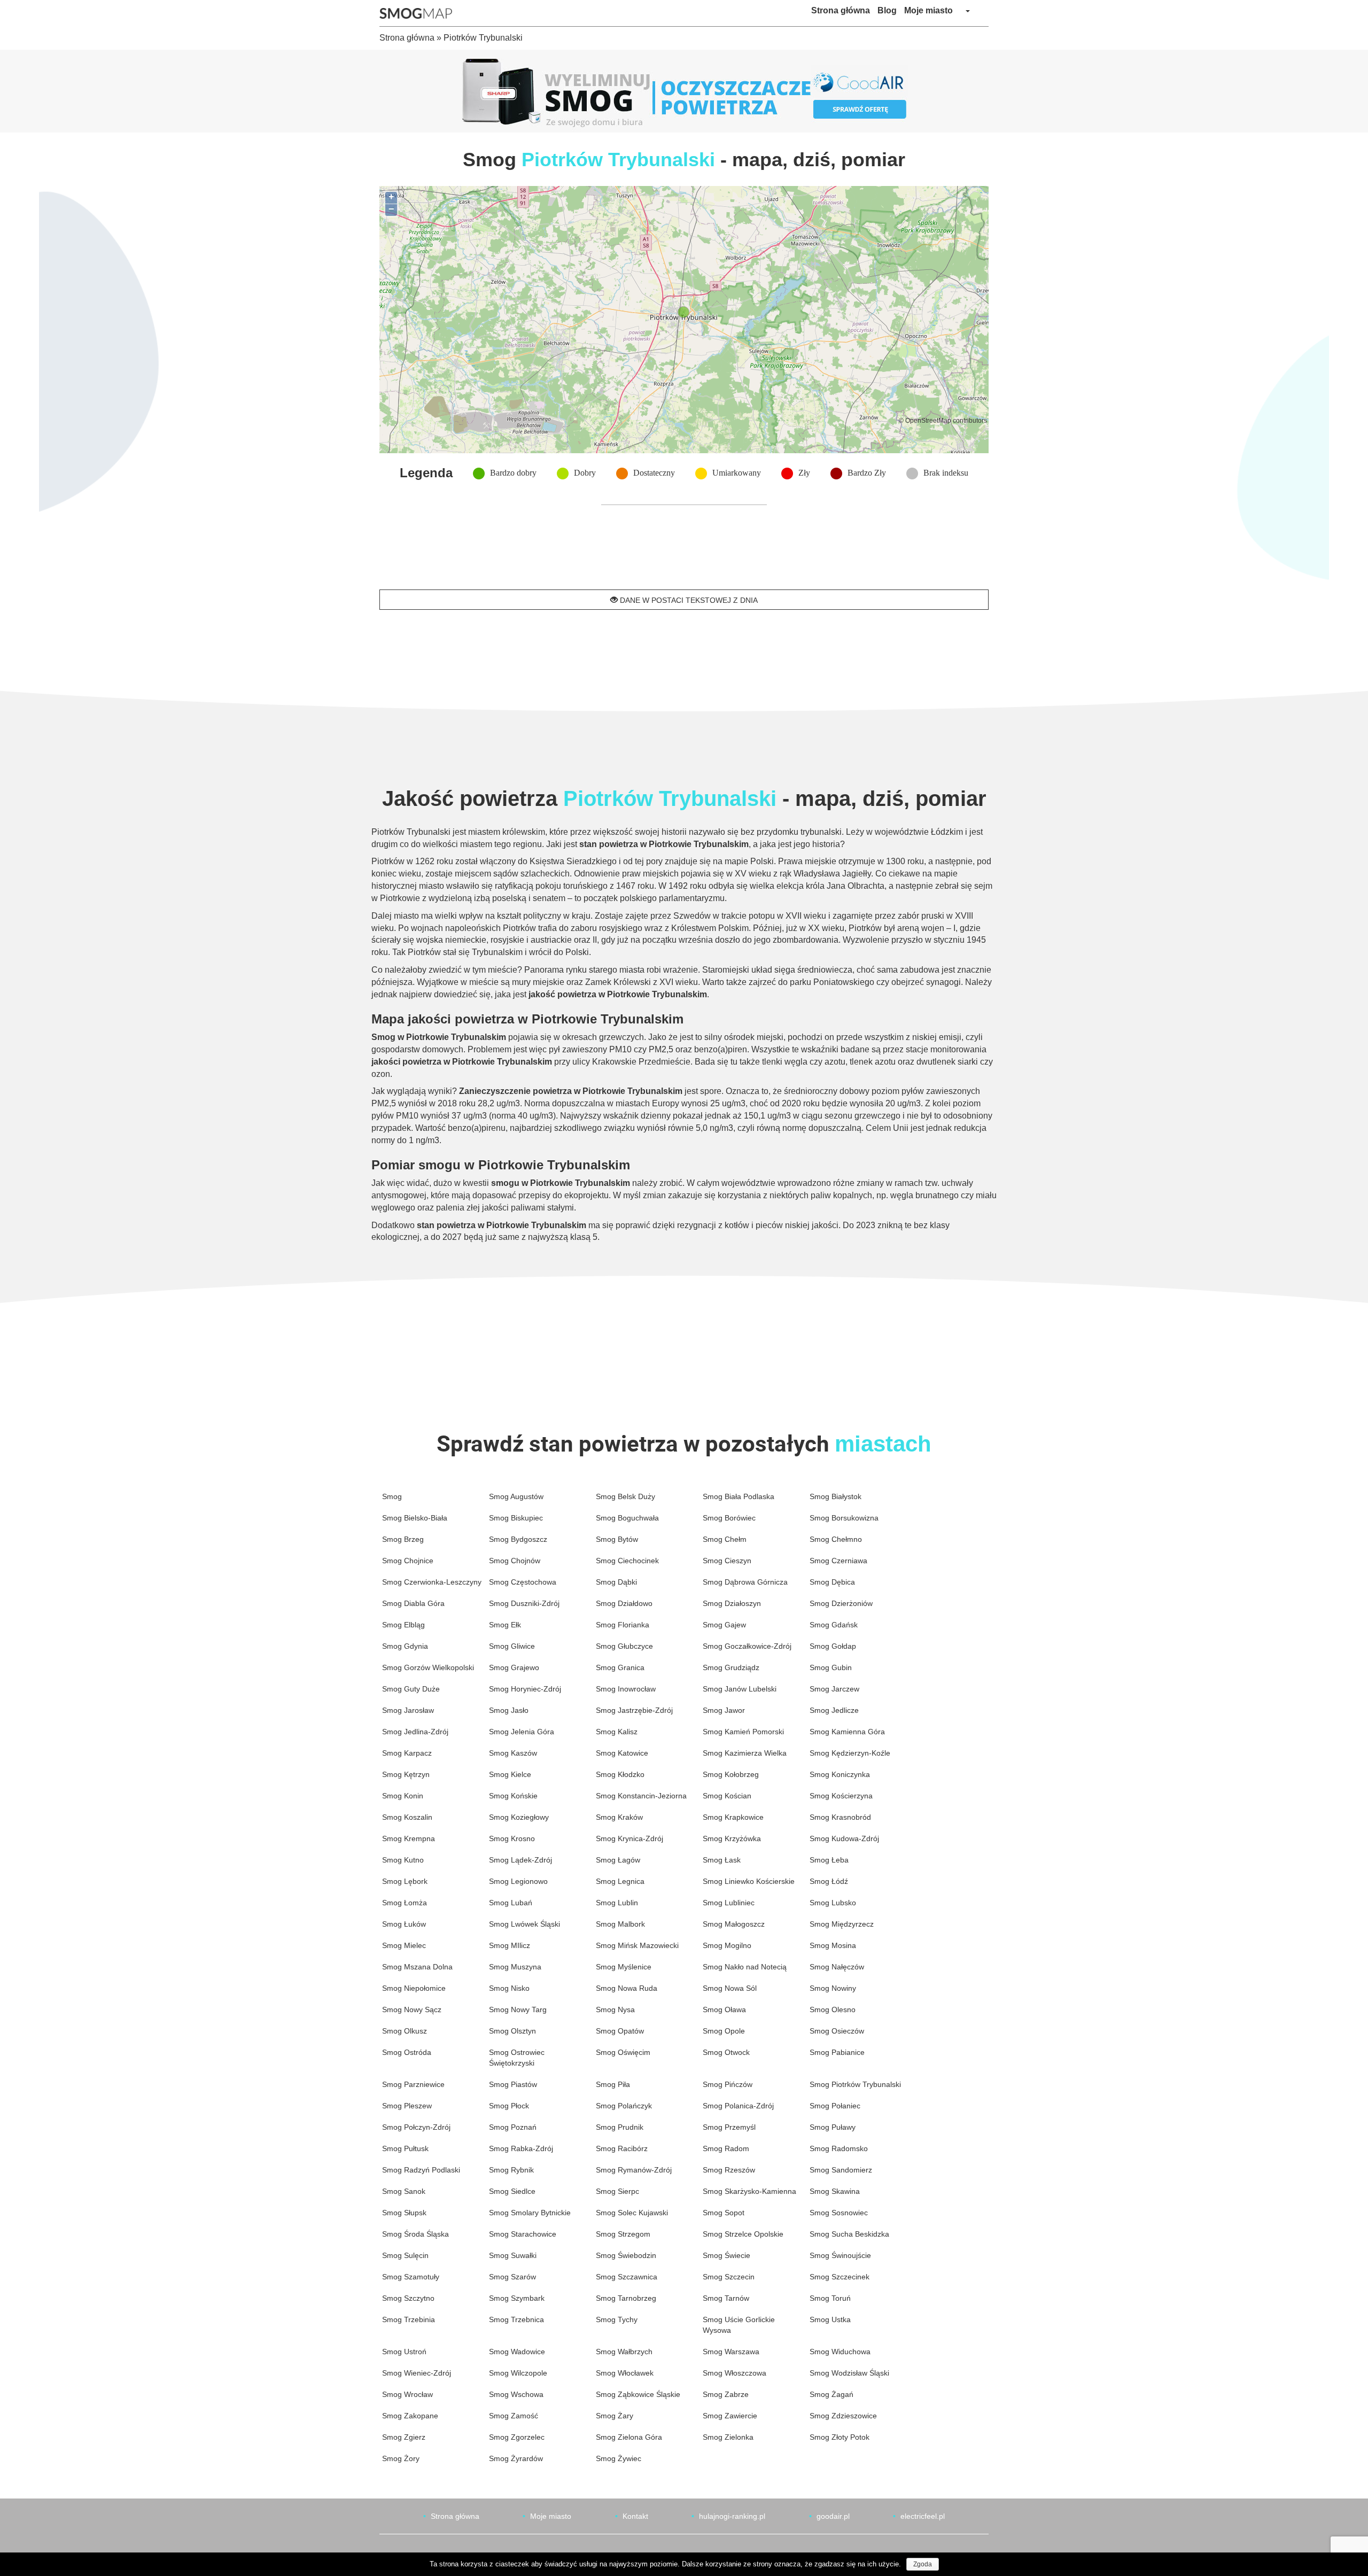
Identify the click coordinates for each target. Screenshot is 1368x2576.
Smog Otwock (726, 2052)
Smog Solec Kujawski (632, 2213)
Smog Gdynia (405, 1646)
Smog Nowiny (833, 1988)
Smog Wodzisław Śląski (849, 2373)
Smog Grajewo (514, 1667)
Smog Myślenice (624, 1967)
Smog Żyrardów (516, 2458)
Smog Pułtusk (405, 2148)
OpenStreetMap (928, 420)
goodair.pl (833, 2516)
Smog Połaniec (835, 2106)
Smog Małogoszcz (734, 1924)
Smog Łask (722, 1860)
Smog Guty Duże (411, 1689)
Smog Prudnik (620, 2127)
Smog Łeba (829, 1860)
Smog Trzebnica (516, 2319)
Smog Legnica (620, 1881)
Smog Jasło (509, 1710)
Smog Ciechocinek (627, 1561)
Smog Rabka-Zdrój (521, 2148)
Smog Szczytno (408, 2298)
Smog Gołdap (833, 1646)
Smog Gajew (724, 1625)
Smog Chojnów (515, 1561)
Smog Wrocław (407, 2394)
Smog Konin (403, 1796)
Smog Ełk (505, 1625)
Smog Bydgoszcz (518, 1539)
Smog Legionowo (518, 1881)
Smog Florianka (623, 1625)
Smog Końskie (513, 1796)
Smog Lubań (511, 1903)
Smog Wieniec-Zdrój (417, 2373)
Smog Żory (401, 2458)
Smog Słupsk (404, 2213)
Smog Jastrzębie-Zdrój (634, 1710)
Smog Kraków (619, 1817)
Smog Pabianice (837, 2052)
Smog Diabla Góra (413, 1603)
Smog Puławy (833, 2127)
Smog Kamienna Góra (847, 1732)
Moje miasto (928, 10)
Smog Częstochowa (523, 1582)
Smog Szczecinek (840, 2277)
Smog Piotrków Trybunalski (855, 2084)
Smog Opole (724, 2031)
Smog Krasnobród (840, 1817)
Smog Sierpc (617, 2191)
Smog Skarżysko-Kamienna (749, 2191)
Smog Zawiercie (730, 2416)
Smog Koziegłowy (519, 1817)
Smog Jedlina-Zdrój (415, 1732)
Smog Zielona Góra (629, 2437)
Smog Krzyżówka (732, 1838)
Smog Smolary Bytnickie (530, 2213)
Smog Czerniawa (838, 1561)
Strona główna (841, 10)
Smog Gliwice (512, 1646)
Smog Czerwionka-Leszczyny (432, 1582)
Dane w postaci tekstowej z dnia (688, 600)
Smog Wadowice (517, 2352)
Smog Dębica (832, 1582)
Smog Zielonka (728, 2437)
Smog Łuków (404, 1924)
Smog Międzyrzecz (842, 1924)
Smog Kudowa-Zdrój (844, 1838)
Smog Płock (509, 2106)
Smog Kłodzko (620, 1774)
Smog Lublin (617, 1903)
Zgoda (923, 2564)
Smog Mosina (833, 1945)
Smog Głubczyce (624, 1646)
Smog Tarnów (726, 2298)
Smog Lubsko (833, 1903)
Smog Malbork (620, 1924)
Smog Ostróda (407, 2052)
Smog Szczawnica (627, 2277)
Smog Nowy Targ (518, 2009)
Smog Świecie (726, 2255)
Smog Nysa (615, 2009)
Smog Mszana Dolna (417, 1967)
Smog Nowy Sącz (412, 2009)
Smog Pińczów (728, 2084)
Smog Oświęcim (623, 2052)
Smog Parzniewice (413, 2084)
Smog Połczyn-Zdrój (416, 2127)
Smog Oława (724, 2009)
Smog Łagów (618, 1860)
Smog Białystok (835, 1496)
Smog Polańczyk (624, 2106)
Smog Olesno (833, 2009)
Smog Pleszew (407, 2106)
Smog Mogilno (727, 1945)
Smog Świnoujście (840, 2255)
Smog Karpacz (407, 1753)
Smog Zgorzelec (517, 2437)
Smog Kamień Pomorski (743, 1732)
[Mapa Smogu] (420, 13)
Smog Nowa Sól (730, 1988)
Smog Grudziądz (731, 1667)
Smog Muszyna (515, 1967)
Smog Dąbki (616, 1582)
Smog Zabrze (726, 2394)
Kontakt (635, 2516)
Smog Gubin (831, 1667)
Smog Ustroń (404, 2352)
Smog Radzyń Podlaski (421, 2170)
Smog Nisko (509, 1988)
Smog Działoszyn (732, 1603)
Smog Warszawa (731, 2352)
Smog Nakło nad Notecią (745, 1967)
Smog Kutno (403, 1860)
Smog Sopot (724, 2213)
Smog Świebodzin (626, 2255)
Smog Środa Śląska (415, 2234)
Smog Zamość (514, 2416)
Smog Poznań (513, 2127)
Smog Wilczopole (518, 2373)
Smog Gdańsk (834, 1625)
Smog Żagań (831, 2394)
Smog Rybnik (511, 2170)
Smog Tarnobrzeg (626, 2298)
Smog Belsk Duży (625, 1496)
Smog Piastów (513, 2084)
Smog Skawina (835, 2191)
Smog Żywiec (619, 2458)
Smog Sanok (404, 2191)
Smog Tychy (617, 2319)
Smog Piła (613, 2084)
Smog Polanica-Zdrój (738, 2106)
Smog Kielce (510, 1774)
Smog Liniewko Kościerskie (749, 1881)
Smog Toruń (830, 2298)
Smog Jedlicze (834, 1710)
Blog (887, 10)
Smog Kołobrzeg (731, 1774)
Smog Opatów (620, 2031)
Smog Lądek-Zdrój (520, 1860)
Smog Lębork (405, 1881)
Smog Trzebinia (409, 2319)
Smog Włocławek (625, 2373)
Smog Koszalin (407, 1817)
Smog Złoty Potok (840, 2437)
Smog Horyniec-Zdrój (525, 1689)
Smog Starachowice (523, 2234)
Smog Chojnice (408, 1561)
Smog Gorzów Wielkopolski (428, 1667)
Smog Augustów (516, 1496)
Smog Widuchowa (840, 2352)
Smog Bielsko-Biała (415, 1518)
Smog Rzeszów (729, 2170)
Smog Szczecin (729, 2277)
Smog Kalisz (617, 1732)
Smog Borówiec (729, 1518)
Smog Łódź (829, 1881)
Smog (392, 1496)
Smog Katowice (622, 1753)
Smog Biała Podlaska (739, 1496)
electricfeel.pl (923, 2516)
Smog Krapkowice (733, 1817)
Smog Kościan (727, 1796)
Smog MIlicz (510, 1945)
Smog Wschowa (516, 2394)
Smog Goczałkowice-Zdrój (747, 1646)
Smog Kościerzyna (841, 1796)
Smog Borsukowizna (844, 1518)
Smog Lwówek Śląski (524, 1924)
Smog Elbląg (403, 1625)
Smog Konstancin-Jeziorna (641, 1796)
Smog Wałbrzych (624, 2352)
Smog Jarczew (834, 1689)
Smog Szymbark (517, 2298)
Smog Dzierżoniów (841, 1603)
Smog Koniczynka (840, 1774)
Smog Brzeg (403, 1539)
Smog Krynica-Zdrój (629, 1838)
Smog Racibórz (622, 2148)
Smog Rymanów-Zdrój (634, 2170)
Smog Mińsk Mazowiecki (637, 1945)
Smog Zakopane (410, 2416)
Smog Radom (726, 2148)
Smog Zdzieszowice (843, 2416)
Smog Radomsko (839, 2148)
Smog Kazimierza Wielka (745, 1753)
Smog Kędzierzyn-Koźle (850, 1753)
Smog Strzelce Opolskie (743, 2234)
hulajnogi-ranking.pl (732, 2516)
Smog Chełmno (836, 1539)
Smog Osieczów (837, 2031)
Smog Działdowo (624, 1603)
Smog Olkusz (405, 2031)
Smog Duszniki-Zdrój (524, 1603)
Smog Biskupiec (516, 1518)
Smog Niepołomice (414, 1988)
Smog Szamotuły (411, 2277)
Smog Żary (615, 2416)
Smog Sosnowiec (839, 2213)
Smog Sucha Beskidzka (849, 2234)
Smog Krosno (512, 1838)
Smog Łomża (405, 1903)
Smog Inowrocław (626, 1689)
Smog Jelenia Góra (522, 1732)
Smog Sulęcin (405, 2255)
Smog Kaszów (513, 1753)
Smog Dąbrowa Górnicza (745, 1582)
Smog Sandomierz (841, 2170)
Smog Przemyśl (729, 2127)
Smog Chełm (725, 1539)
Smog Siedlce (512, 2191)
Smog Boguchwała (627, 1518)
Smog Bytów (617, 1539)
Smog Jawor (724, 1710)
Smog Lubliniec (729, 1903)
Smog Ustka (830, 2319)
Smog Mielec (404, 1945)
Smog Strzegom (623, 2234)
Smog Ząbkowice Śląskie (638, 2394)
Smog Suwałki (513, 2255)
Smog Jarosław (408, 1710)
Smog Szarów (512, 2277)
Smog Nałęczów (837, 1967)
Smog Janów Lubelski (740, 1689)
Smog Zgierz (404, 2437)
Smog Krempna (409, 1838)
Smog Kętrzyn (406, 1774)
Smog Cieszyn (727, 1561)
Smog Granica (620, 1667)
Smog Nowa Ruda (627, 1988)
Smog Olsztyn (512, 2031)
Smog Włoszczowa (734, 2373)
